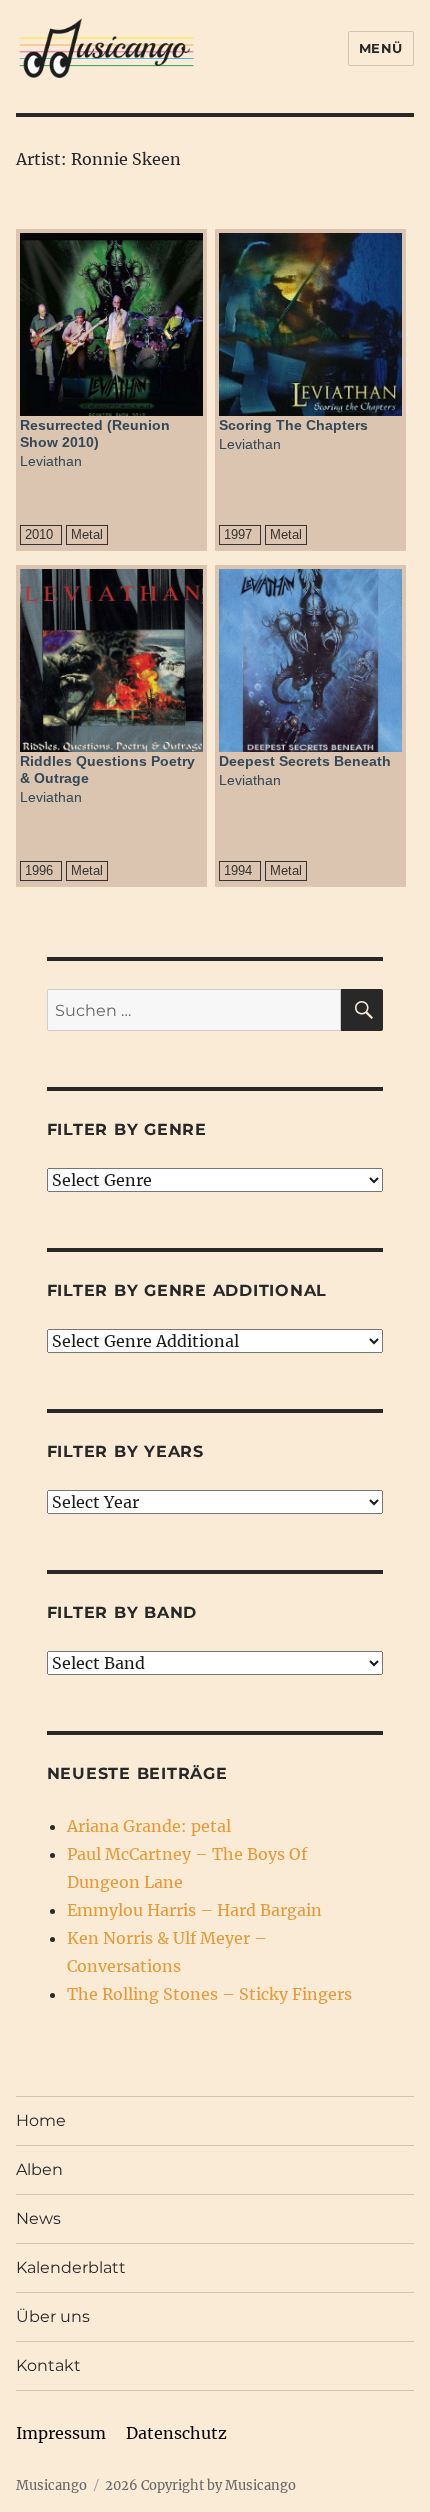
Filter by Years (125, 1451)
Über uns (53, 2316)
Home (41, 2120)
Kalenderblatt (71, 2267)
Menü (381, 48)
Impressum (61, 2433)
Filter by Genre (127, 1129)
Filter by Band (122, 1612)
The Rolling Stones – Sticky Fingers (209, 1994)
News (38, 2218)
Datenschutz (176, 2433)
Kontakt (48, 2365)
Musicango (51, 2485)
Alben (39, 2169)
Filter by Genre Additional (187, 1290)
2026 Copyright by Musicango (200, 2485)
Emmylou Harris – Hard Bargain (194, 1910)
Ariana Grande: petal (149, 1826)
